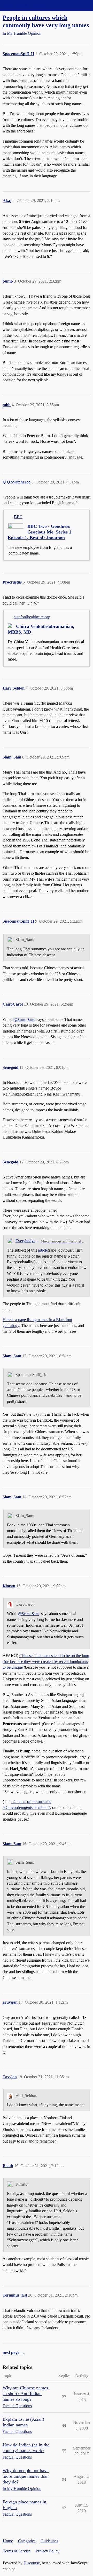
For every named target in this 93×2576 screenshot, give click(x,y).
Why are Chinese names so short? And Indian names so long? (25, 2393)
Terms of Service (17, 2551)
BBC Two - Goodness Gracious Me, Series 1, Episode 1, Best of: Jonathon (40, 532)
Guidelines (49, 2541)
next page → (14, 2352)
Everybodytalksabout (27, 1241)
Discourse (32, 2563)
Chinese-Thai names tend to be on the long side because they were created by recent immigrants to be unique (46, 1661)
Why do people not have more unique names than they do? (26, 2476)
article (43, 1250)
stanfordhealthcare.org (32, 617)
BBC (18, 517)
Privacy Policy (48, 2551)
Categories (27, 2541)
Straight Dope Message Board (27, 5)
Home (8, 2541)
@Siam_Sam (24, 1020)
